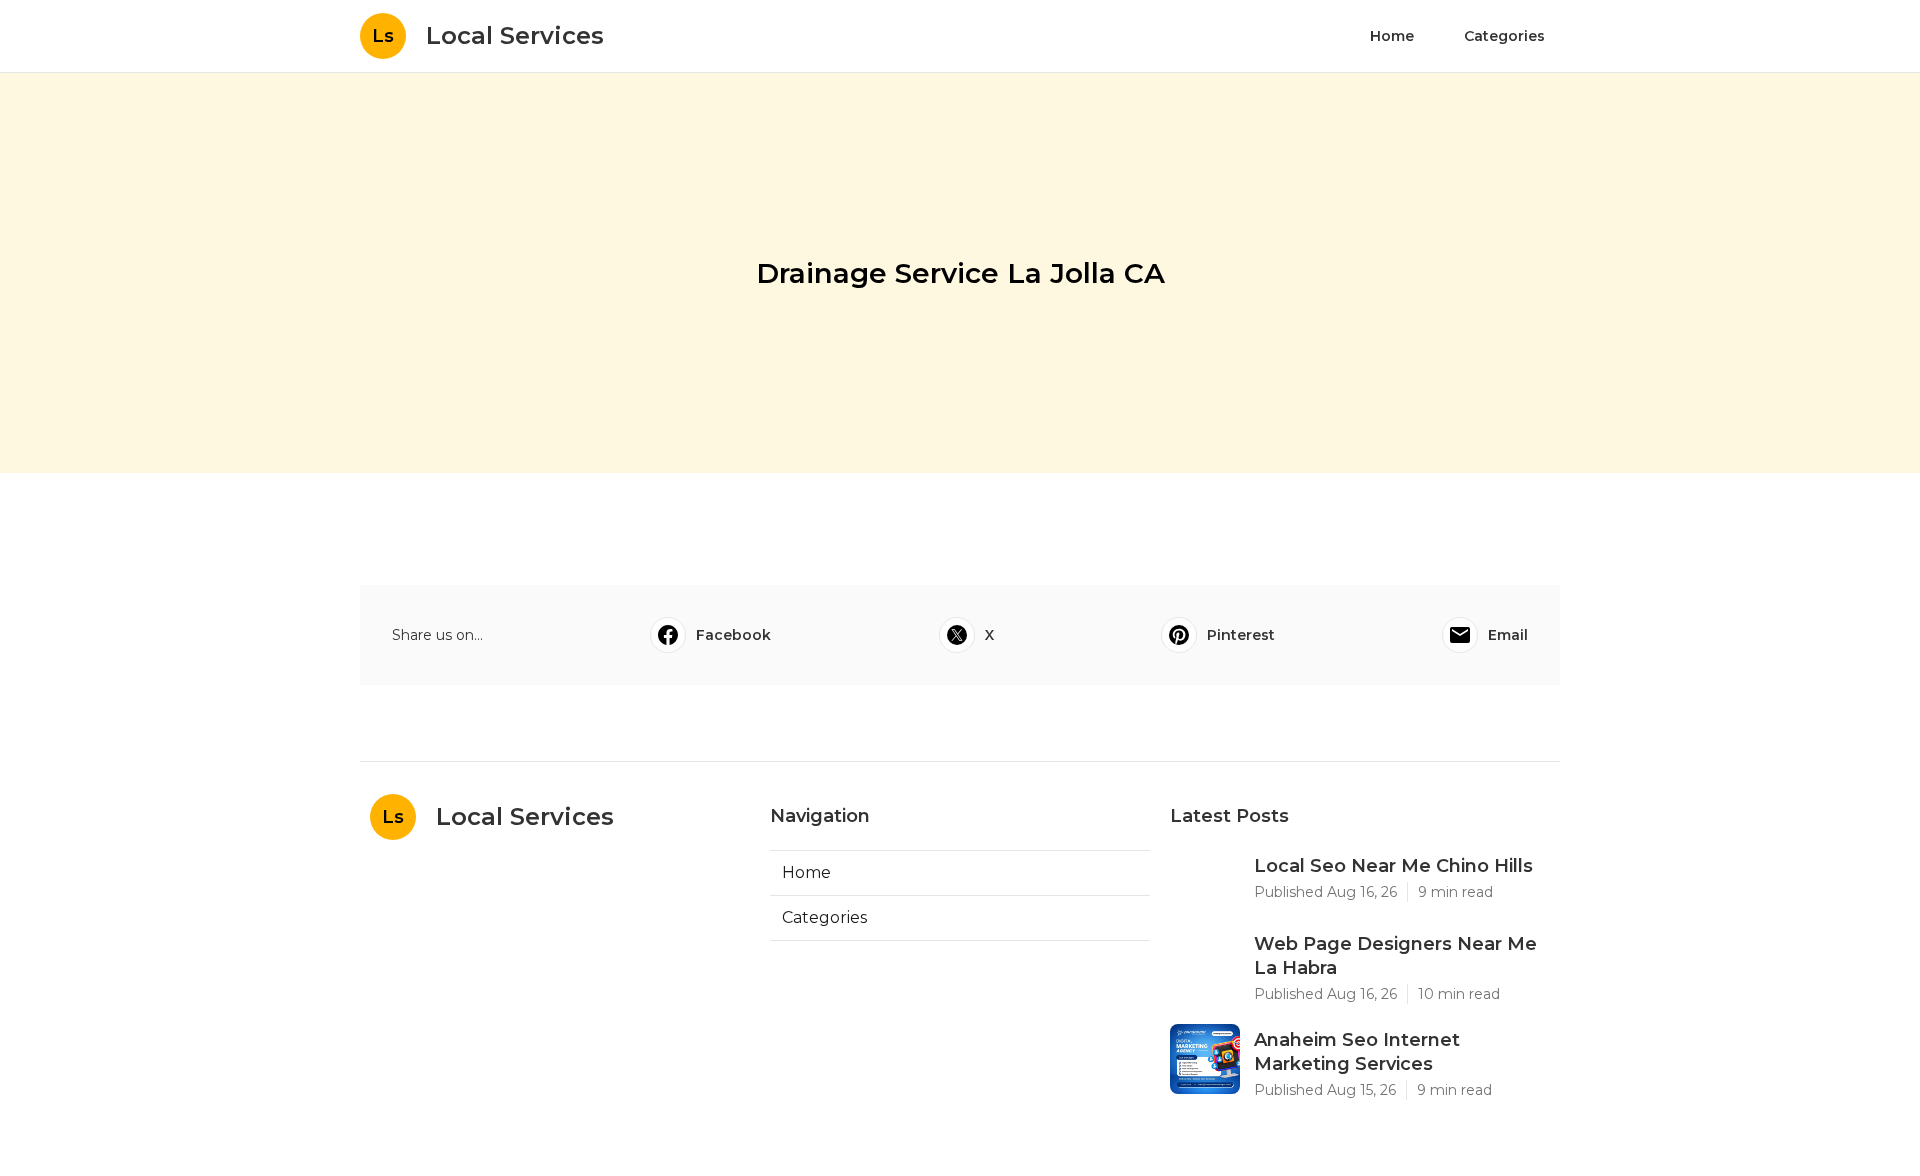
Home (1392, 36)
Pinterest (1241, 635)
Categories (1504, 36)
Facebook (733, 635)
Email (1508, 635)
